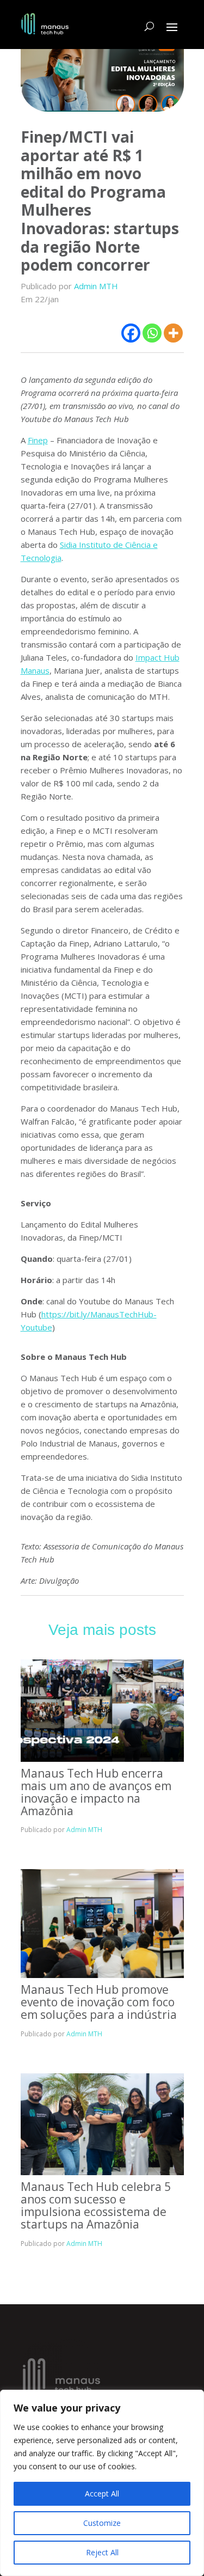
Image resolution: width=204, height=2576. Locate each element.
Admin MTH (96, 286)
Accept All (102, 2493)
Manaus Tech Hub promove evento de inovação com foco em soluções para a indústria (99, 2002)
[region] (102, 2483)
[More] (173, 333)
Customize (102, 2523)
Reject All (102, 2552)
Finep (38, 440)
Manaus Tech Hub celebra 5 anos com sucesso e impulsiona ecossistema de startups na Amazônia (96, 2205)
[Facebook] (131, 333)
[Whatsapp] (152, 333)
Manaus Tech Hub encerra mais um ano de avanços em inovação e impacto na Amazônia (96, 1792)
